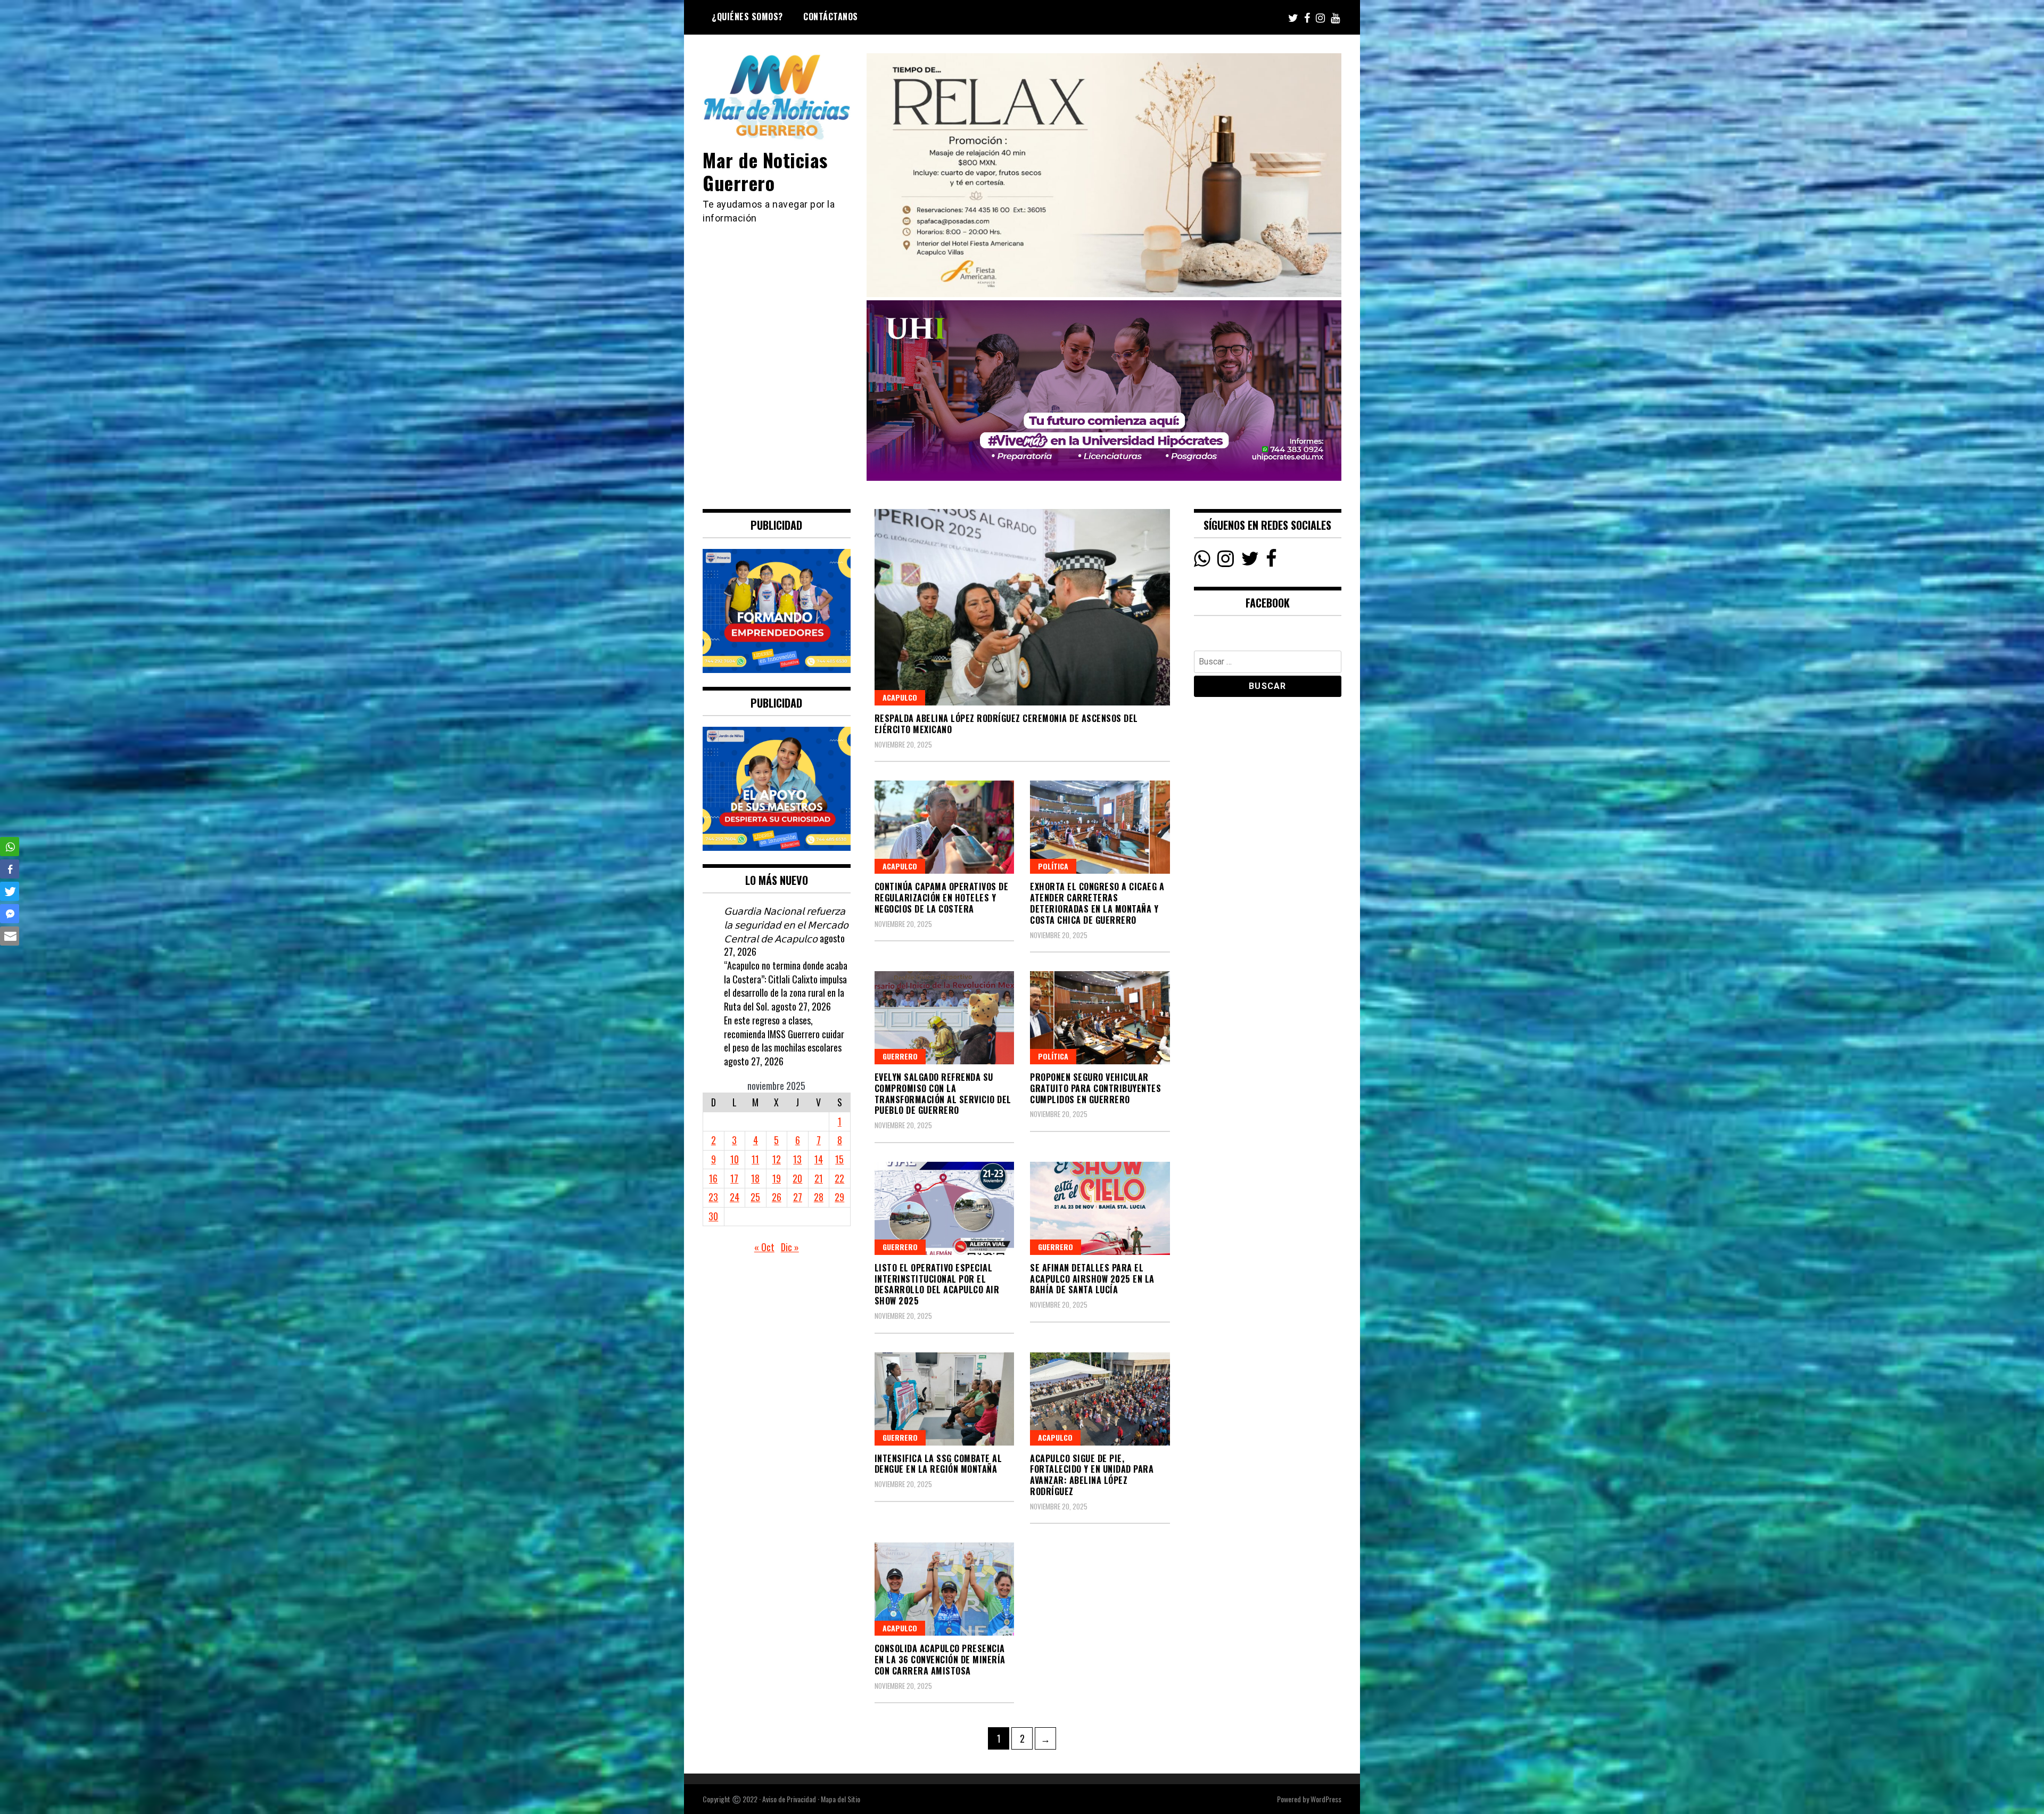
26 (777, 1197)
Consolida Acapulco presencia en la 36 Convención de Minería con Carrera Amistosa (940, 1660)
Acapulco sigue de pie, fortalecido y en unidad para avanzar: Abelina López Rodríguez (1092, 1475)
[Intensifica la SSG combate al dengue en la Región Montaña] (945, 1399)
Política (1053, 866)
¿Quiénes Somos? (747, 17)
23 (713, 1197)
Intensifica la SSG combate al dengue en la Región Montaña (938, 1464)
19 (777, 1178)
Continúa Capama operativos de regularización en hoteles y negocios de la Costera (942, 898)
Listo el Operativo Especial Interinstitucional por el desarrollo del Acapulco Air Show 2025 (937, 1284)
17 (734, 1178)
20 (797, 1178)
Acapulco (900, 697)
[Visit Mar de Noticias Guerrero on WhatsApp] (1202, 561)
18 (755, 1178)
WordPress (1326, 1799)
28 (819, 1197)
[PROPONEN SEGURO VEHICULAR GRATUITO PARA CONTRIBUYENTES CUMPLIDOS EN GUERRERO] (1100, 1018)
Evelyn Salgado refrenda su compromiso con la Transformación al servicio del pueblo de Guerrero (943, 1094)
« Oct (764, 1247)
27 (798, 1197)
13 (797, 1159)
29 (839, 1197)
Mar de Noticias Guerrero (765, 171)
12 (777, 1159)
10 (735, 1159)
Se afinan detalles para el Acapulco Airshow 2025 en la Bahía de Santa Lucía (1092, 1279)
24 (735, 1197)
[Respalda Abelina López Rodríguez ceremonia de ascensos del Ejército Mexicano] (1022, 607)
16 (713, 1178)
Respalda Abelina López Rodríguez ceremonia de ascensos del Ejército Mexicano (1006, 724)
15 (839, 1159)
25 (755, 1197)
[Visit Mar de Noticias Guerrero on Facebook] (1271, 561)
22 (839, 1178)
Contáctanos (831, 17)
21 (819, 1178)
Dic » (790, 1247)
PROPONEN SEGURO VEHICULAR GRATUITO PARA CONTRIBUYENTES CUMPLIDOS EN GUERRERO (1095, 1088)
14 (819, 1159)
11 (755, 1159)
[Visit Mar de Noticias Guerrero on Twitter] (1250, 561)
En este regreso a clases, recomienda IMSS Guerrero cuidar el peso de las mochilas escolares (784, 1034)
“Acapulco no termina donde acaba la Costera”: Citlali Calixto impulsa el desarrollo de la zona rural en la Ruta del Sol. (786, 986)
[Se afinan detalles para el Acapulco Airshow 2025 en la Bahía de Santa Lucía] (1100, 1208)
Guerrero (900, 1056)
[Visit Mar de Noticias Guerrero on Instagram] (1226, 561)
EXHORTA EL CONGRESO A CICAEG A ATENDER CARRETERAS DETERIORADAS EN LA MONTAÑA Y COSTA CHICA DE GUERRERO (1097, 903)
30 (713, 1216)
